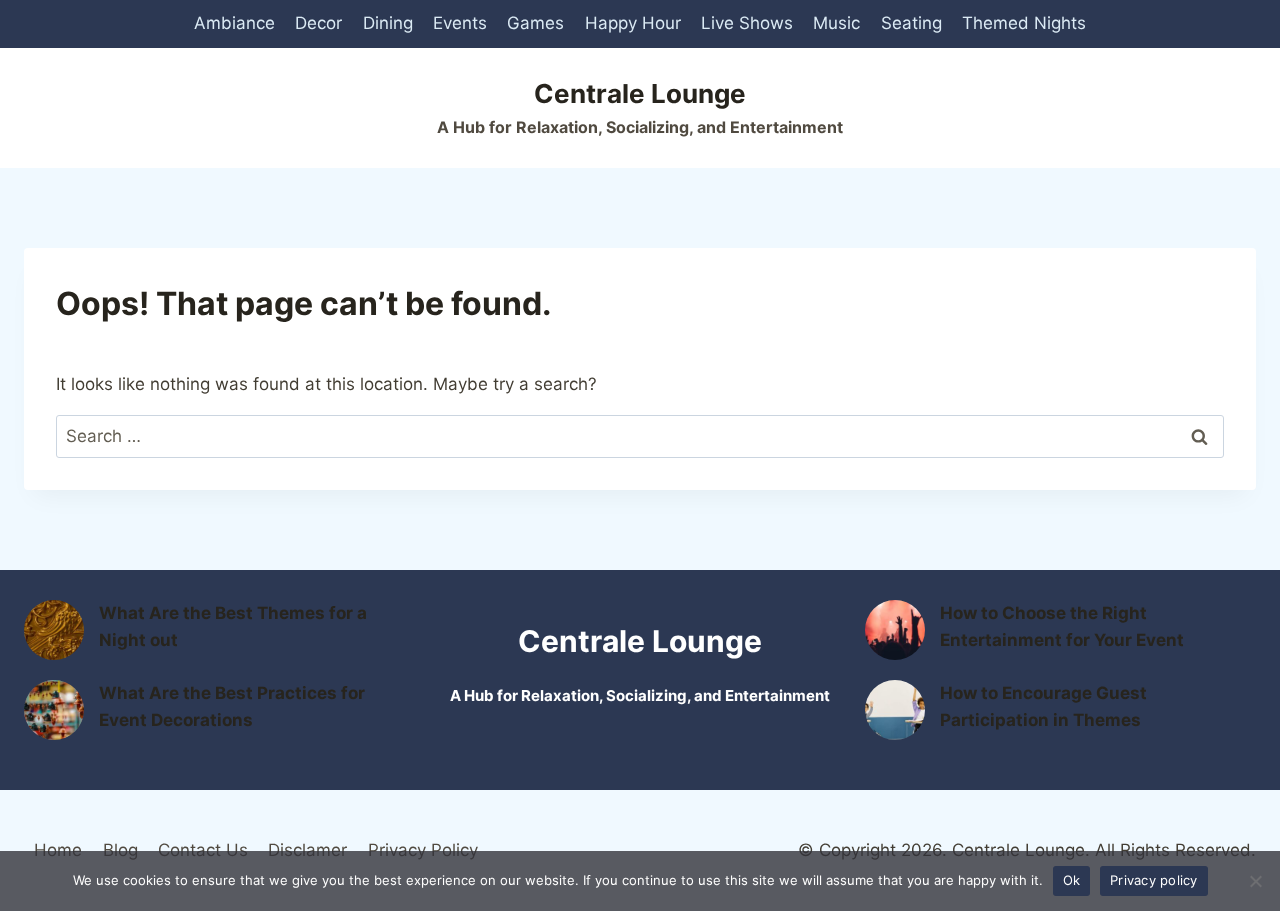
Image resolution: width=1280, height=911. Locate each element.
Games (535, 23)
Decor (318, 23)
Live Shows (747, 23)
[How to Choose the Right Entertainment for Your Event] (895, 630)
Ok (1072, 880)
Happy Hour (633, 23)
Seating (911, 23)
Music (836, 23)
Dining (388, 23)
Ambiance (234, 23)
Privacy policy (1154, 880)
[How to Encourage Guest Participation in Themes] (895, 710)
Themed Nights (1024, 23)
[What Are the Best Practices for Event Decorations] (54, 710)
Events (460, 23)
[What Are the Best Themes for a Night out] (54, 630)
